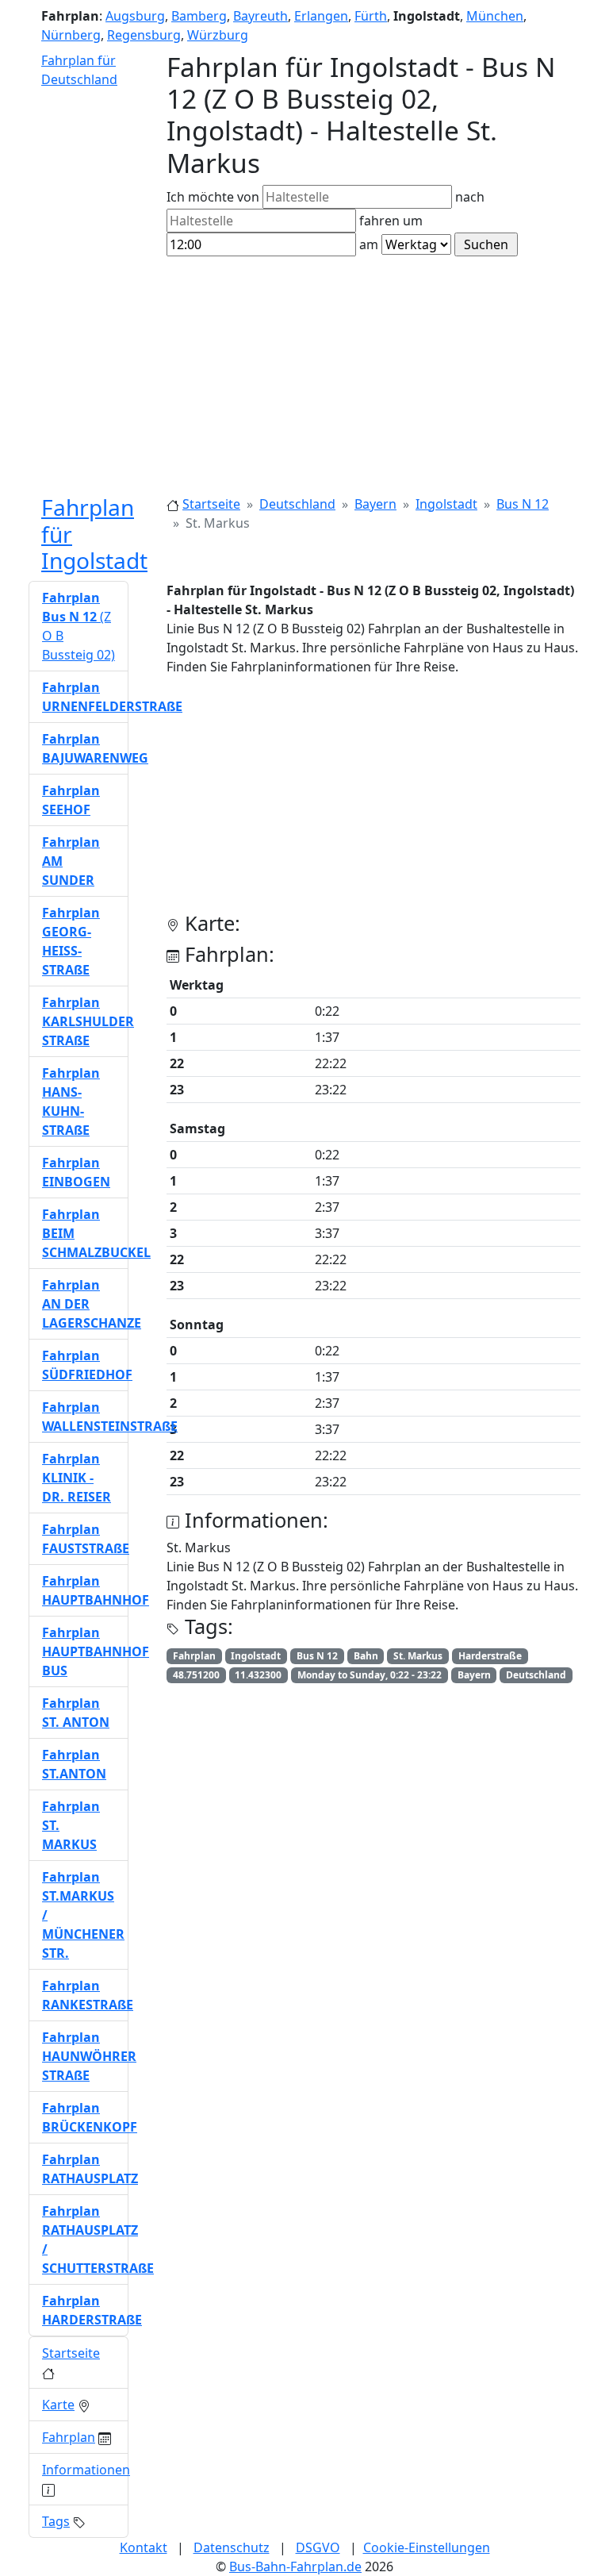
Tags (56, 2521)
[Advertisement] (304, 375)
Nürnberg (71, 35)
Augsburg (135, 16)
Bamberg (199, 16)
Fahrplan (69, 2437)
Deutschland (297, 504)
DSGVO (318, 2547)
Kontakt (144, 2547)
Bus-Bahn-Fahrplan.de (295, 2566)
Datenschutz (232, 2547)
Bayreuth (260, 16)
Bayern (375, 504)
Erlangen (321, 16)
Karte (58, 2405)
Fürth (371, 16)
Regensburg (144, 35)
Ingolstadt (446, 504)
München (495, 16)
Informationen (86, 2470)
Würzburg (218, 35)
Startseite (211, 504)
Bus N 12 (523, 504)
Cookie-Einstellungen (427, 2547)
